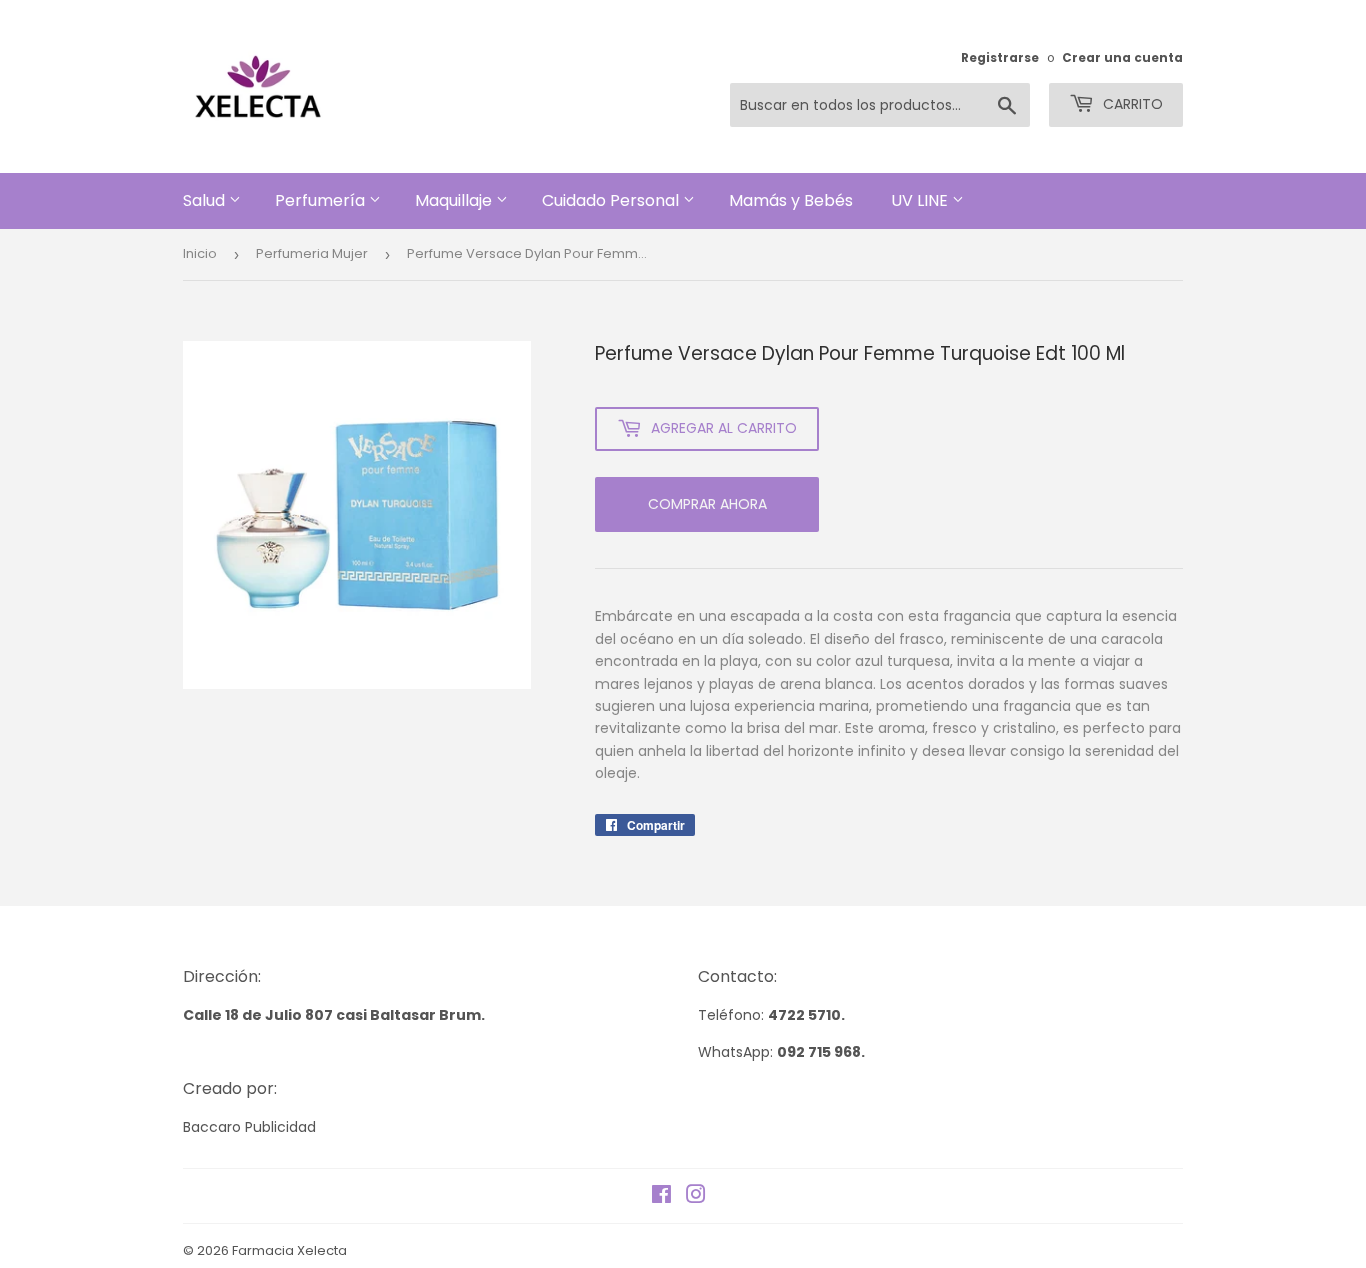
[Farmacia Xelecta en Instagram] (696, 1197)
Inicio (200, 253)
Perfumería (322, 200)
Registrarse (1000, 58)
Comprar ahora (707, 504)
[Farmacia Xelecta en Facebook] (661, 1197)
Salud (206, 200)
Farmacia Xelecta (289, 1250)
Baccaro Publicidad (249, 1127)
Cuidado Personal (612, 200)
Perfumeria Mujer (312, 253)
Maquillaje (455, 200)
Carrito (1131, 104)
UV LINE (921, 200)
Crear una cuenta (1122, 58)
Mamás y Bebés (793, 200)
